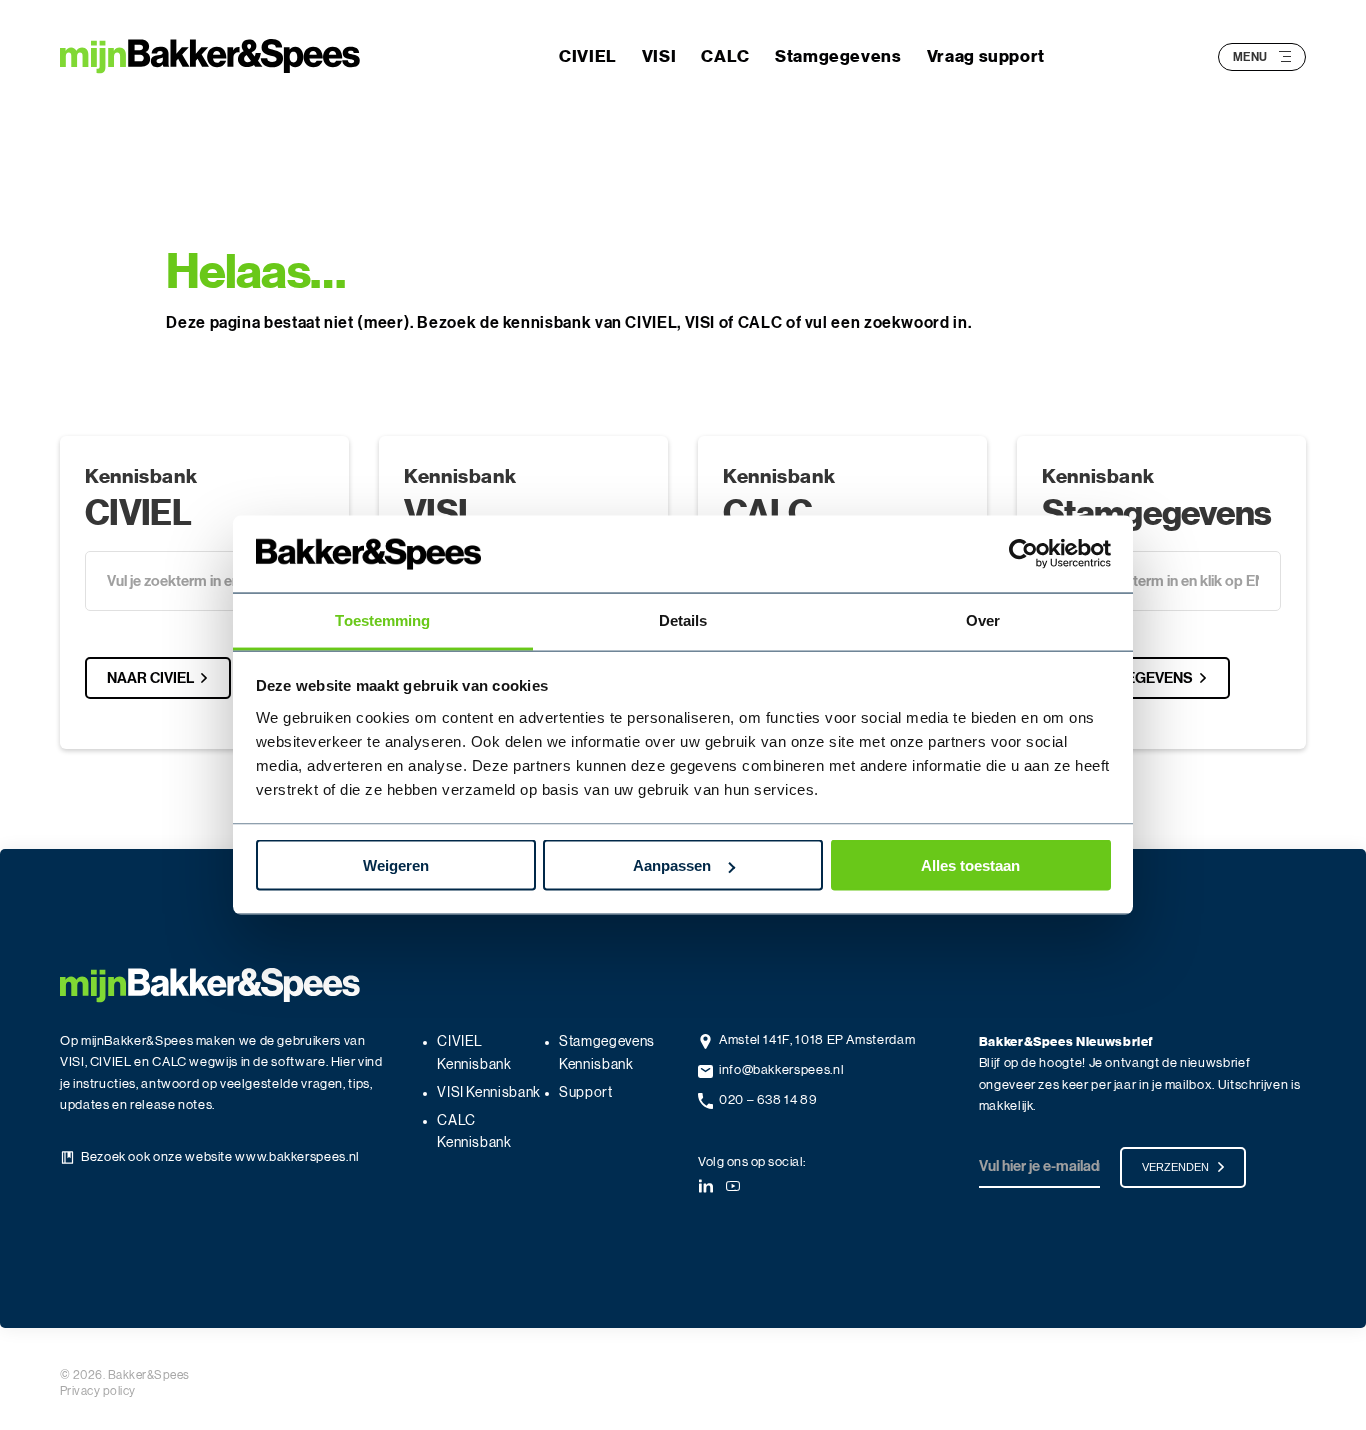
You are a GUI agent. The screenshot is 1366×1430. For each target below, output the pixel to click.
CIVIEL (588, 56)
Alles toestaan (970, 865)
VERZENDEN (1175, 1167)
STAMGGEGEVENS (1128, 678)
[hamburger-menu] (1285, 56)
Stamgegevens (838, 56)
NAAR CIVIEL (150, 678)
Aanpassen (672, 865)
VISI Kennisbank (489, 1093)
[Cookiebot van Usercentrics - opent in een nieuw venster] (1023, 554)
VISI (659, 56)
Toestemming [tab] (382, 619)
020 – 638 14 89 (768, 1100)
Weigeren (396, 865)
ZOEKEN (155, 634)
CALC (725, 56)
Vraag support (986, 56)
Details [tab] (683, 619)
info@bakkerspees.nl (781, 1070)
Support (585, 1093)
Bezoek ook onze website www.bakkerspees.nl (220, 1157)
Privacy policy (98, 1391)
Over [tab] (983, 619)
